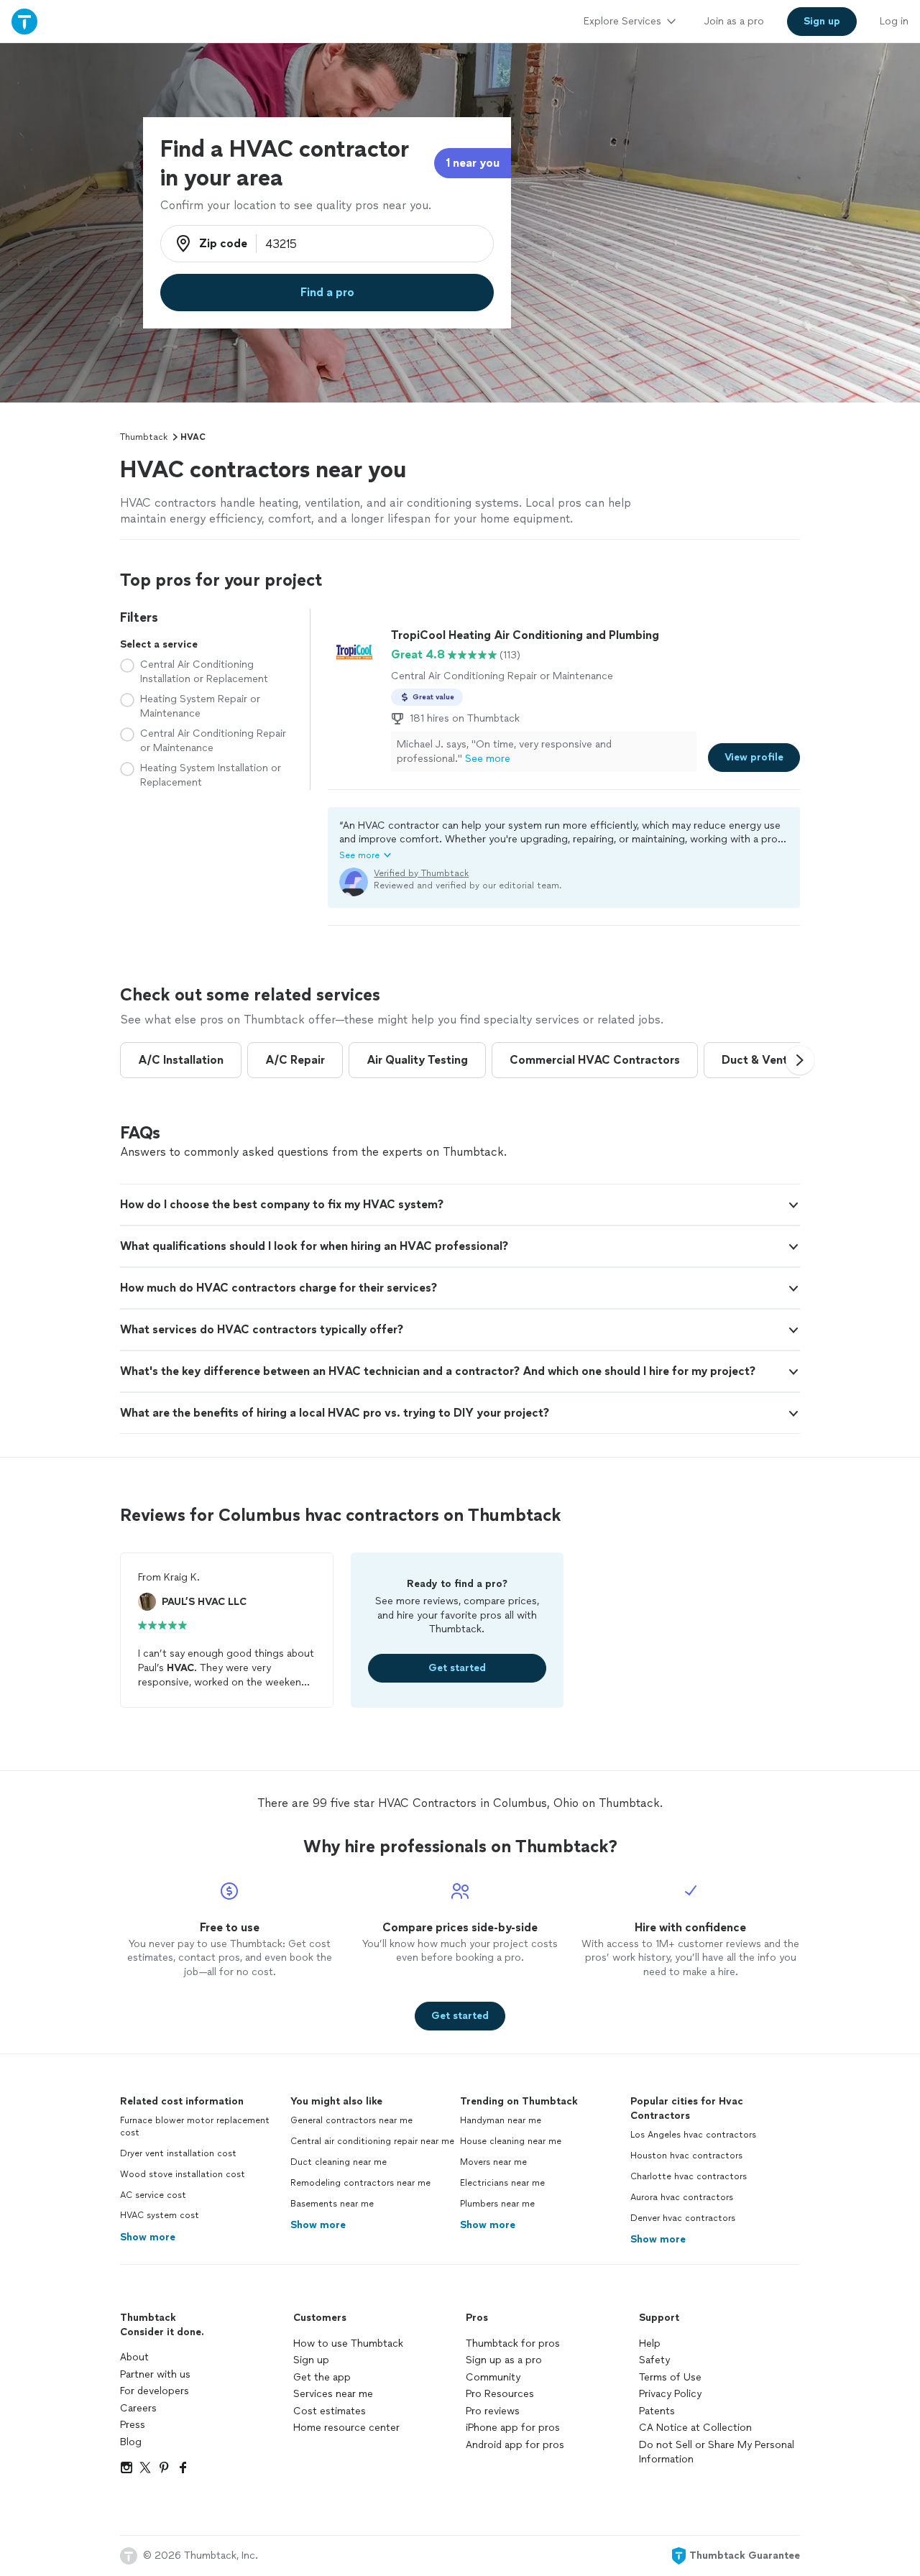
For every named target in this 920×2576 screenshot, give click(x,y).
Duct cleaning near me (339, 2162)
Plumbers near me (497, 2204)
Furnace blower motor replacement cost (195, 2126)
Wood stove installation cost (183, 2174)
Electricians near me (502, 2183)
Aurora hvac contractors (682, 2197)
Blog (131, 2442)
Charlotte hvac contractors (689, 2176)
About (134, 2357)
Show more (148, 2237)
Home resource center (346, 2428)
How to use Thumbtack (348, 2343)
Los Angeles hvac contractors (693, 2135)
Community (493, 2377)
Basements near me (332, 2204)
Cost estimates (330, 2411)
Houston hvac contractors (686, 2156)
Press (133, 2425)
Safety (654, 2360)
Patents (657, 2411)
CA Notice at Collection (695, 2428)
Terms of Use (670, 2377)
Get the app (322, 2377)
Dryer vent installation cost (178, 2153)
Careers (138, 2408)
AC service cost (153, 2195)
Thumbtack (144, 437)
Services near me (333, 2394)
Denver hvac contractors (683, 2218)
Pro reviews (493, 2411)
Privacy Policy (670, 2394)
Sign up (311, 2360)
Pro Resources (500, 2394)
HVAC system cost (160, 2215)
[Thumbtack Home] (24, 21)
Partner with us (155, 2374)
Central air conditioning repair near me (372, 2141)
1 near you (473, 163)
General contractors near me (351, 2120)
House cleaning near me (511, 2141)
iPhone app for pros (513, 2428)
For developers (155, 2391)
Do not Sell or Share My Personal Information (717, 2452)
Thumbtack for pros (513, 2343)
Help (650, 2343)
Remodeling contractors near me (360, 2183)
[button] (564, 840)
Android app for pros (515, 2445)
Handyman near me (501, 2120)
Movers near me (493, 2162)
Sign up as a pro (504, 2360)
